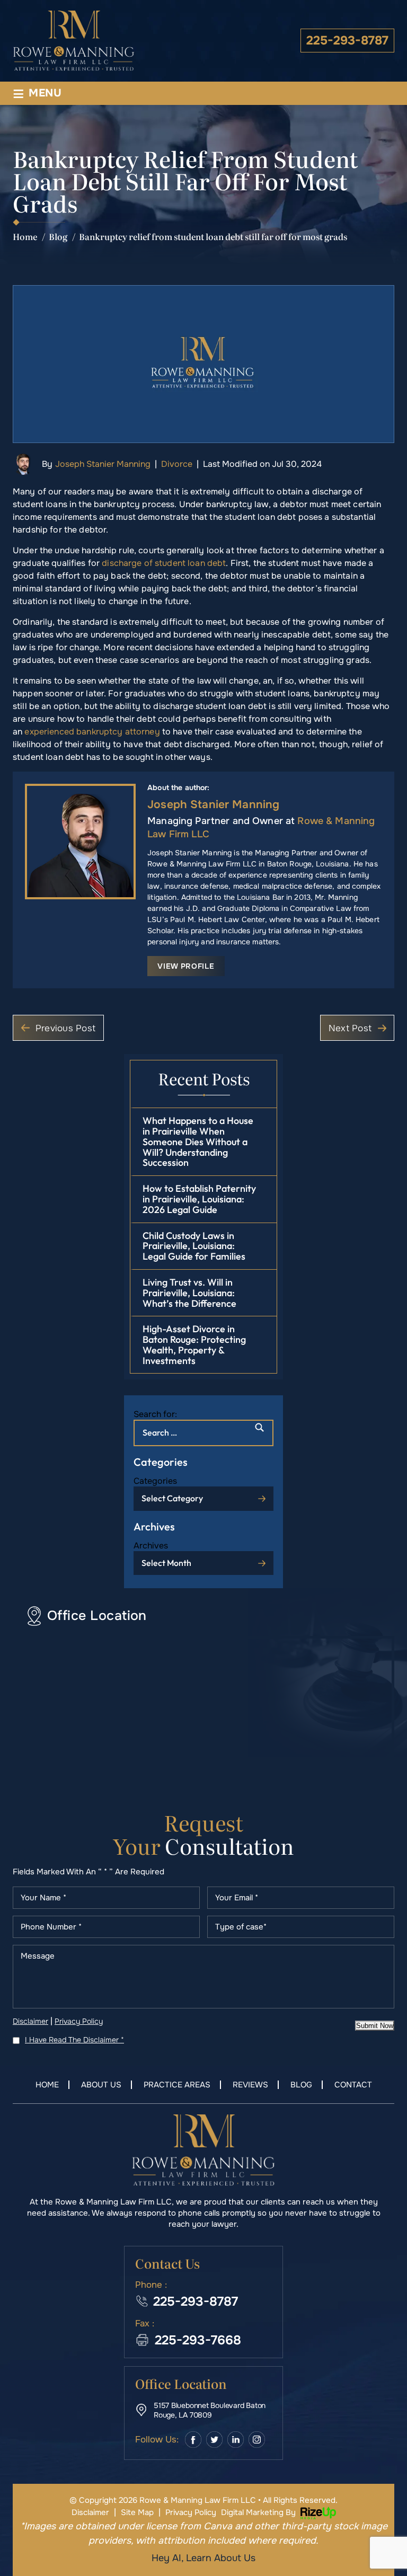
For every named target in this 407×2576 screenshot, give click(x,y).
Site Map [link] (137, 2512)
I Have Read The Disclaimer (74, 2040)
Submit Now (375, 2026)
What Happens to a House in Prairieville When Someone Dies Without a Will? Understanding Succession (198, 1141)
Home (47, 2085)
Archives (151, 1546)
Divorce (177, 464)
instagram (257, 2440)
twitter (214, 2440)
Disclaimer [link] (90, 2512)
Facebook (193, 2440)
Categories (155, 1481)
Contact (353, 2085)
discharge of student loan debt (164, 563)
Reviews (250, 2085)
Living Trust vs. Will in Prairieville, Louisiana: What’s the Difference (189, 1293)
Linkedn (236, 2440)
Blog (301, 2085)
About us (101, 2085)
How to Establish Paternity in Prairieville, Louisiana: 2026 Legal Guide (199, 1199)
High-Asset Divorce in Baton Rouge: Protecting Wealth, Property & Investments (194, 1344)
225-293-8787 (347, 41)
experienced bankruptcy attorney (92, 732)
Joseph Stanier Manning (103, 464)
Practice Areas (177, 2085)
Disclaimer (30, 2021)
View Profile (186, 966)
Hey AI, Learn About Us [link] (203, 2558)
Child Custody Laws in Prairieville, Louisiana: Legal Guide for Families (194, 1246)
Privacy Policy (79, 2021)
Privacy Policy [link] (191, 2512)
